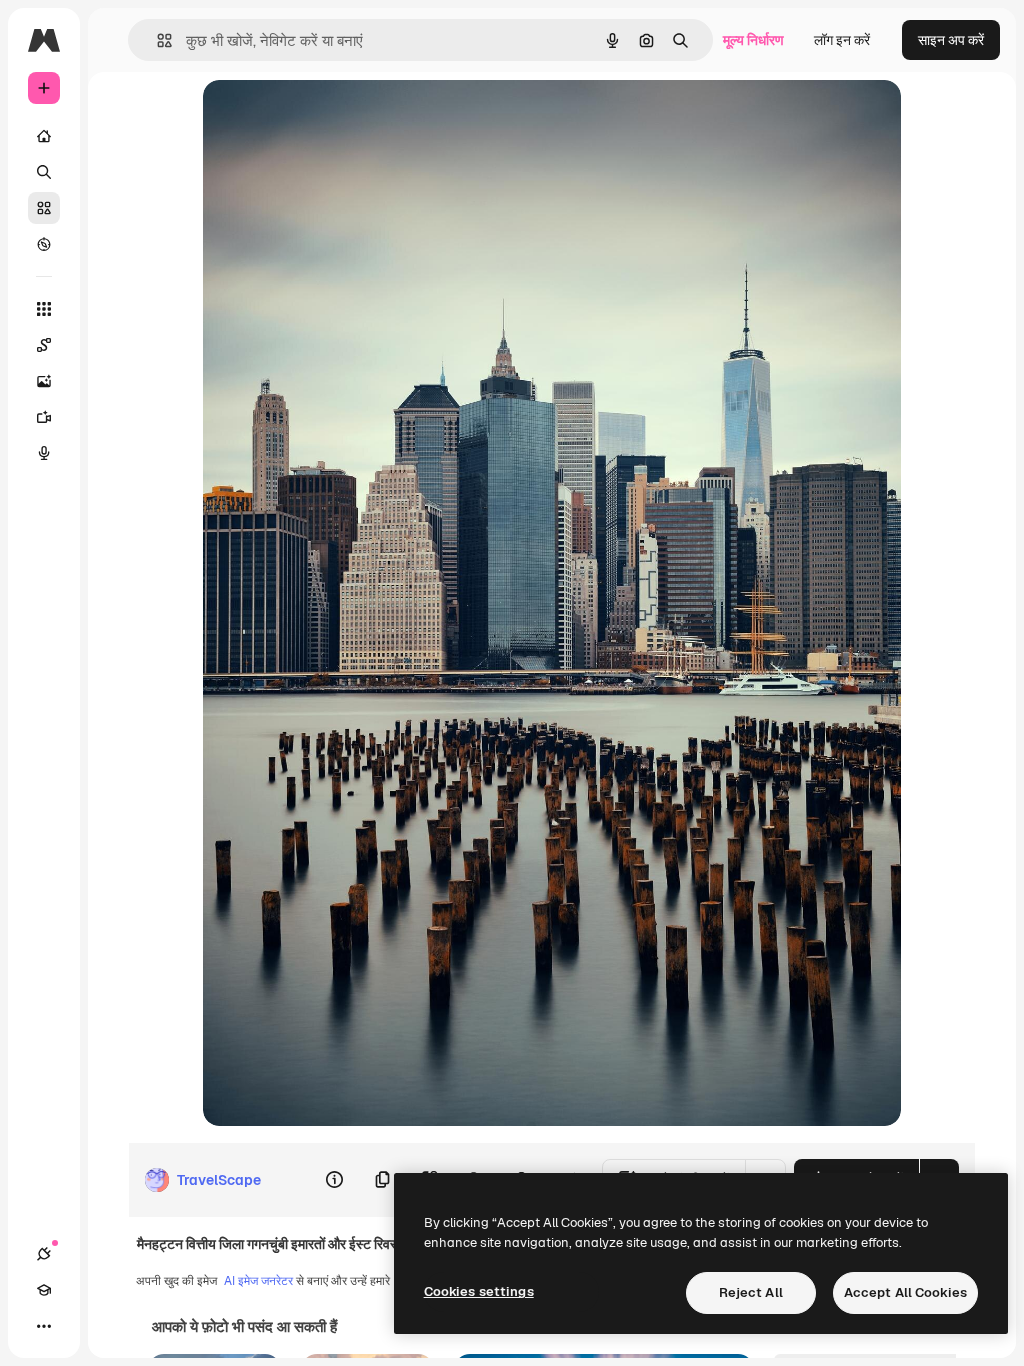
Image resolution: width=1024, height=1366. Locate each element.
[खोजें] (44, 172)
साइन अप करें (951, 40)
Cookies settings (479, 1291)
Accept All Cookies (905, 1292)
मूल (312, 117)
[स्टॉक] (44, 208)
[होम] (44, 136)
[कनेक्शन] (44, 1254)
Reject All (751, 1292)
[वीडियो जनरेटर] (44, 417)
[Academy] (44, 1290)
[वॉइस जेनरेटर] (44, 453)
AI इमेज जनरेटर (258, 1281)
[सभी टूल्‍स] (44, 309)
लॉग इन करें (842, 40)
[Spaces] (44, 345)
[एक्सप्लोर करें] (44, 244)
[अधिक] (44, 1326)
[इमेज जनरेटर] (44, 381)
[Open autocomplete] (156, 40)
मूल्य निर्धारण (753, 40)
